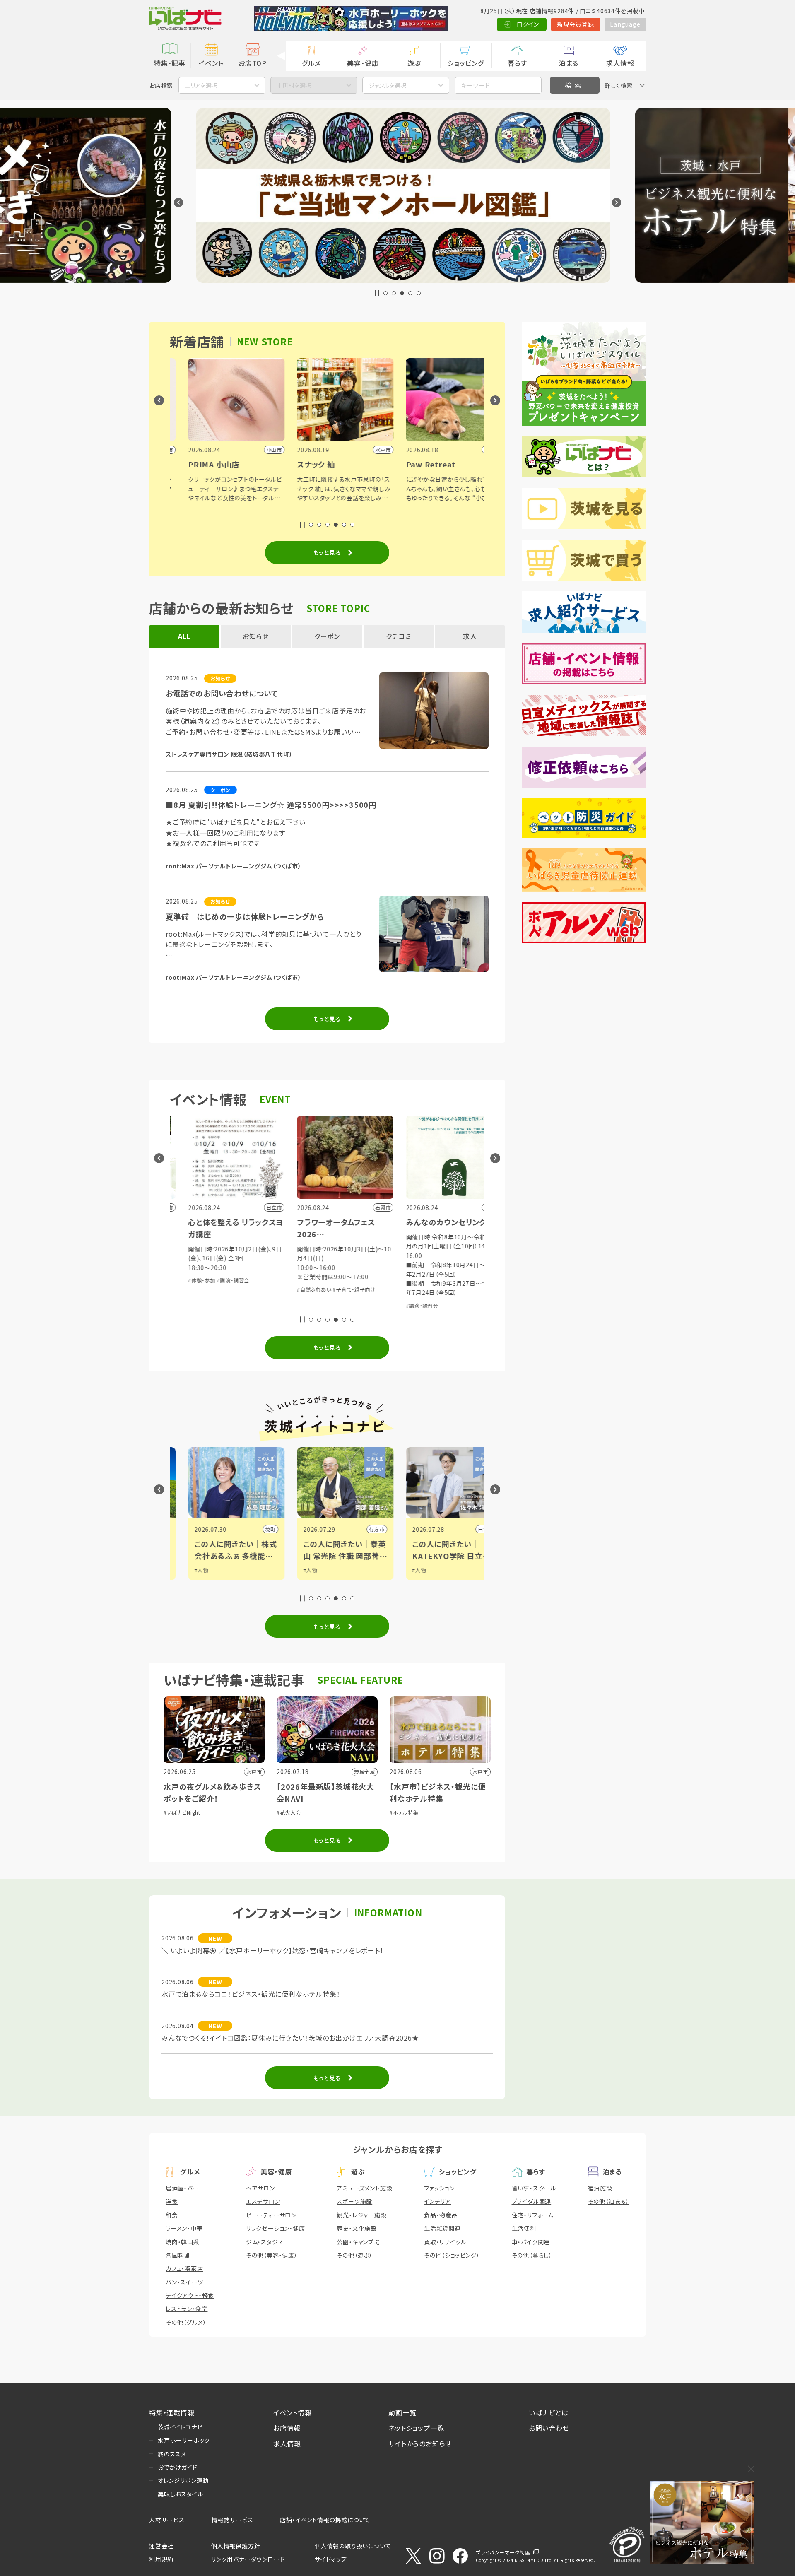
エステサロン (263, 2201)
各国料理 (178, 2255)
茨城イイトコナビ (180, 2427)
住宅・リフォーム (533, 2215)
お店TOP (253, 63)
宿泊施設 (600, 2188)
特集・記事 (170, 63)
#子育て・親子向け (288, 1289)
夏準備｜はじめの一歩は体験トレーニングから (245, 916)
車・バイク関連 (531, 2242)
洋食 (172, 2201)
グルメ (311, 63)
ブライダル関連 (532, 2201)
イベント (211, 63)
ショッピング (466, 63)
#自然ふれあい (248, 1289)
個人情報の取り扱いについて (353, 2546)
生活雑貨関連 (442, 2228)
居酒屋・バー (182, 2188)
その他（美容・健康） (272, 2255)
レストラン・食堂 (187, 2309)
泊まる (569, 63)
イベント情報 (293, 2412)
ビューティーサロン (271, 2215)
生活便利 (524, 2228)
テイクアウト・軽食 (190, 2295)
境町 (204, 1529)
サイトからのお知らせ (420, 2443)
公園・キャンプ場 (358, 2242)
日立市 (419, 1529)
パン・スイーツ (184, 2282)
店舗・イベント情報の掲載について (325, 2520)
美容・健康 (363, 63)
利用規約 (161, 2559)
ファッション (439, 2188)
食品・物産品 (441, 2215)
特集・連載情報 (172, 2412)
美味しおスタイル (180, 2494)
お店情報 (287, 2428)
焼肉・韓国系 (183, 2242)
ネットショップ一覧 (416, 2428)
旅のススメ (172, 2454)
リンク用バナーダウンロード (248, 2559)
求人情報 (620, 63)
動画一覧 (402, 2412)
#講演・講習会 (356, 1305)
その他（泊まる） (609, 2201)
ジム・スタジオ (265, 2242)
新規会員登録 (576, 24)
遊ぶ (414, 63)
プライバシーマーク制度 (503, 2552)
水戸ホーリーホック (184, 2440)
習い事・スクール (534, 2188)
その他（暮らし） (532, 2255)
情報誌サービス (232, 2520)
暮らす (517, 63)
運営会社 (161, 2546)
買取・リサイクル (445, 2242)
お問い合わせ (549, 2428)
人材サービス (167, 2520)
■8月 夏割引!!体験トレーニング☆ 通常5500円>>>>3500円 (271, 805)
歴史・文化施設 (357, 2228)
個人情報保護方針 (236, 2546)
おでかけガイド (178, 2467)
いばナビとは (549, 2412)
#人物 (244, 1570)
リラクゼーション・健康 (276, 2228)
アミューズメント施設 (364, 2188)
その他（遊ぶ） (355, 2255)
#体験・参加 (462, 1280)
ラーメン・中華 (184, 2228)
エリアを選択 (201, 85)
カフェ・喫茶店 (184, 2268)
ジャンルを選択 (388, 85)
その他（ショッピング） (452, 2255)
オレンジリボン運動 (183, 2480)
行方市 (310, 1529)
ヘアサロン (260, 2188)
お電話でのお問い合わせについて (222, 693)
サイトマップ (331, 2559)
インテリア (437, 2201)
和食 (172, 2215)
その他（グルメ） (186, 2322)
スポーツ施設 (354, 2201)
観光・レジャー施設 (361, 2215)
